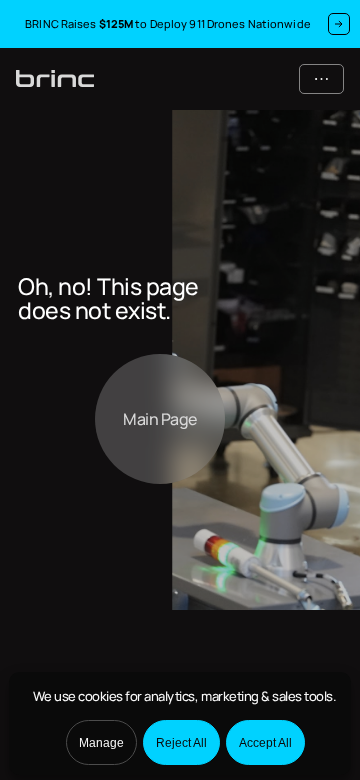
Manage (101, 743)
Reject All (181, 743)
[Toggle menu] (321, 79)
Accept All (265, 743)
